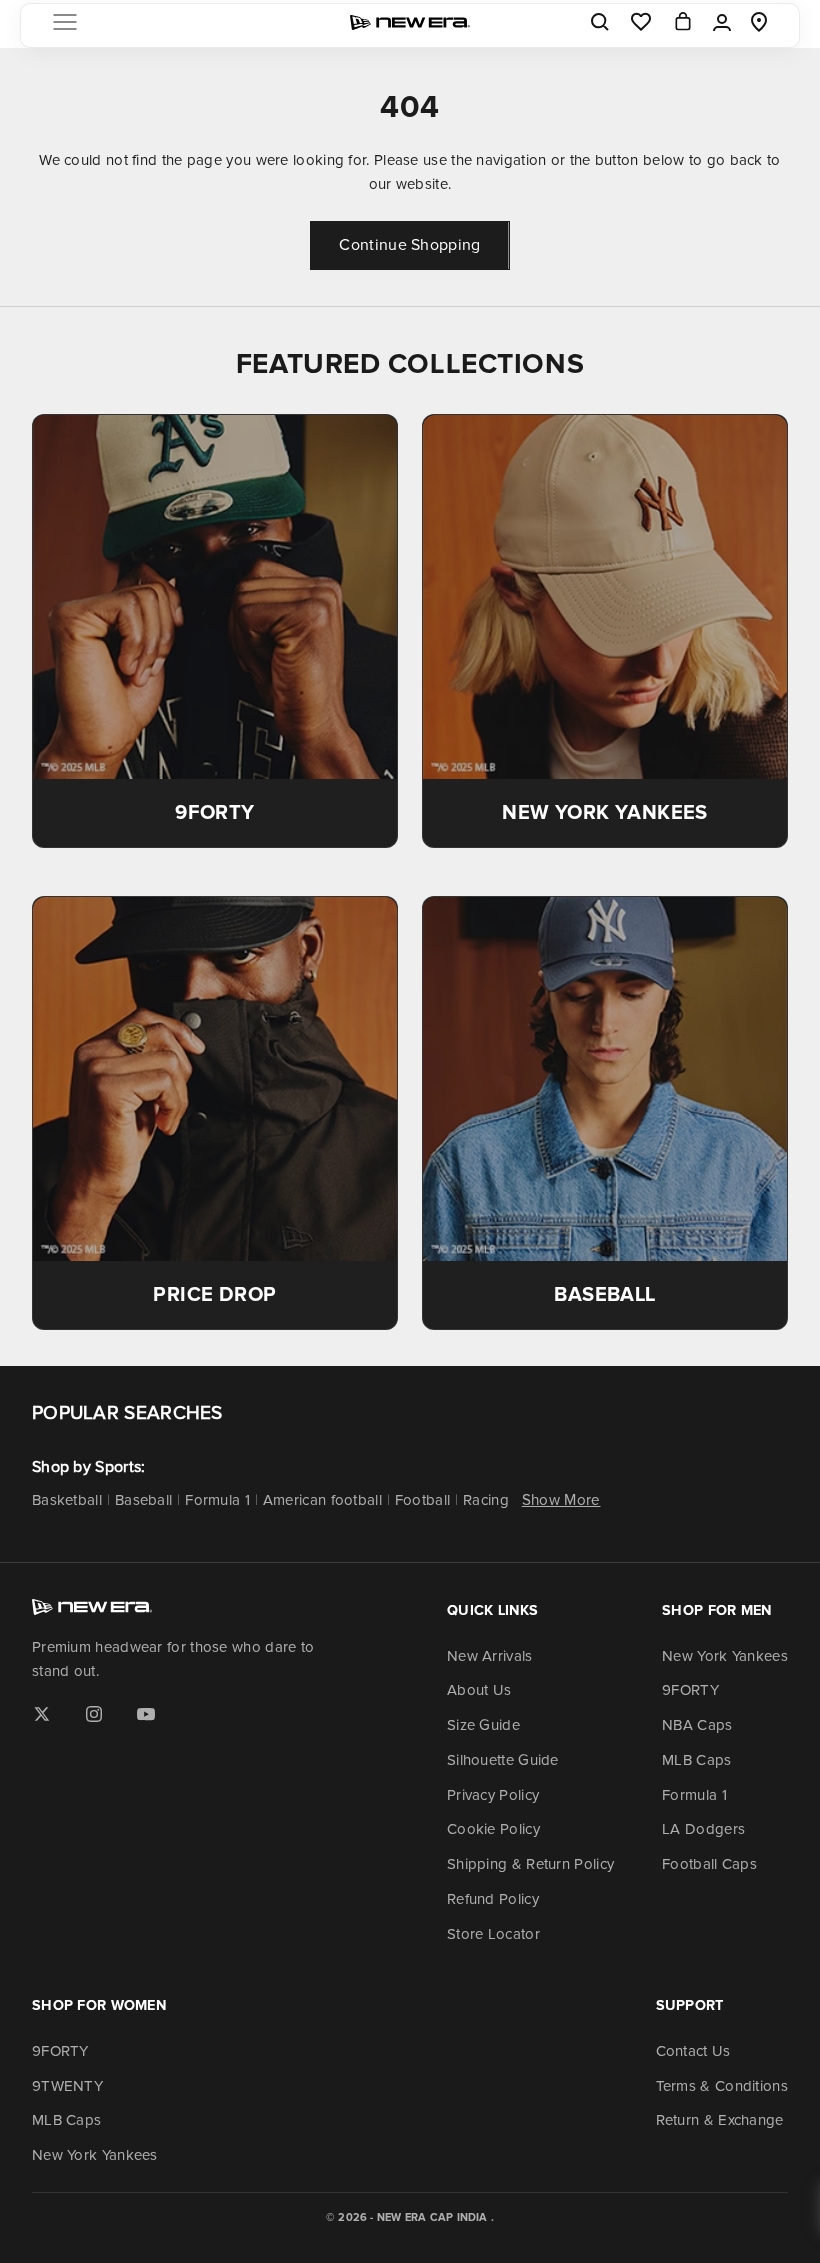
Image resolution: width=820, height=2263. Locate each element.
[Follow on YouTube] (146, 1714)
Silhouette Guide (503, 1760)
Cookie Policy (493, 1829)
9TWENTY (67, 2086)
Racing (486, 1500)
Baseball (143, 1500)
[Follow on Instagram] (94, 1714)
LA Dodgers (703, 1829)
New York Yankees (725, 1656)
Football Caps (709, 1864)
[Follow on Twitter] (42, 1714)
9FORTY (690, 1690)
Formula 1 (217, 1500)
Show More (561, 1500)
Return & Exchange (720, 2120)
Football (422, 1500)
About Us (479, 1690)
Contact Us (693, 2051)
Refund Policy (493, 1899)
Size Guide (483, 1725)
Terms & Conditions (722, 2086)
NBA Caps (697, 1725)
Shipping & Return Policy (530, 1864)
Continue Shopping (409, 245)
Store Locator (493, 1934)
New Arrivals (490, 1656)
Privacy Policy (493, 1795)
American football (322, 1500)
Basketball (67, 1500)
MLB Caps (696, 1760)
